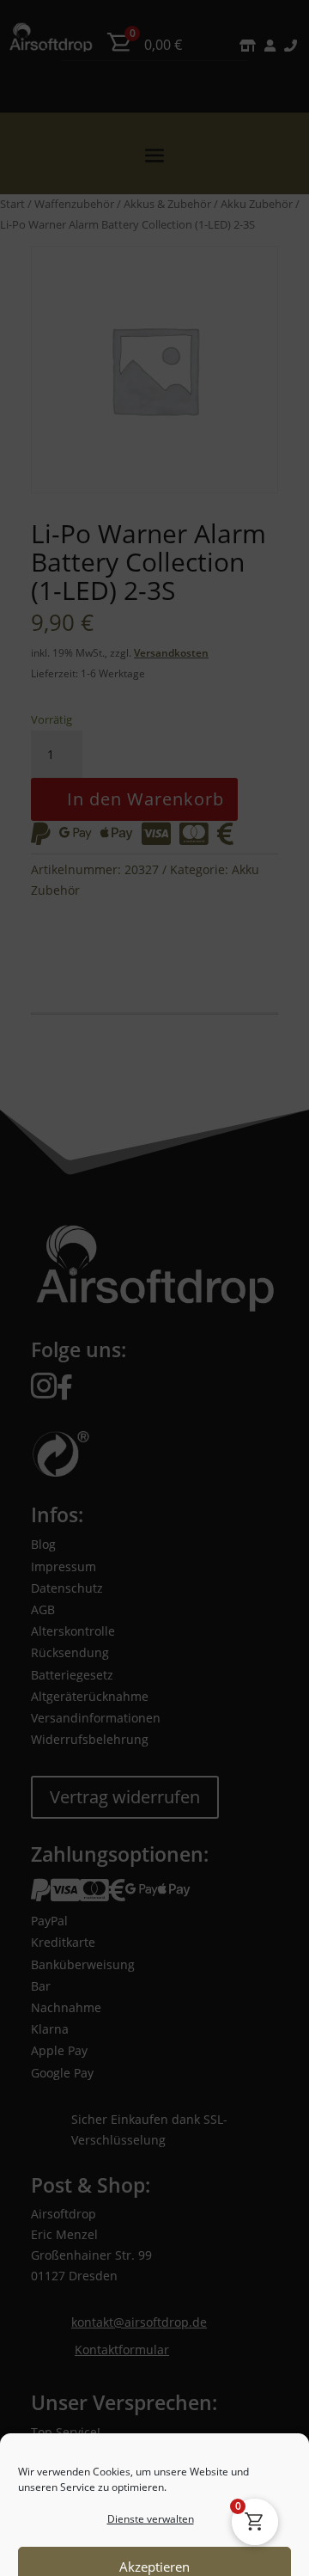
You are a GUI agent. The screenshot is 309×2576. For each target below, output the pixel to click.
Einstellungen (154, 2513)
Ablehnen (154, 2466)
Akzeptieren (154, 2419)
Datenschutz (167, 2552)
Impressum (233, 2552)
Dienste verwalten (151, 2371)
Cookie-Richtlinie (89, 2552)
